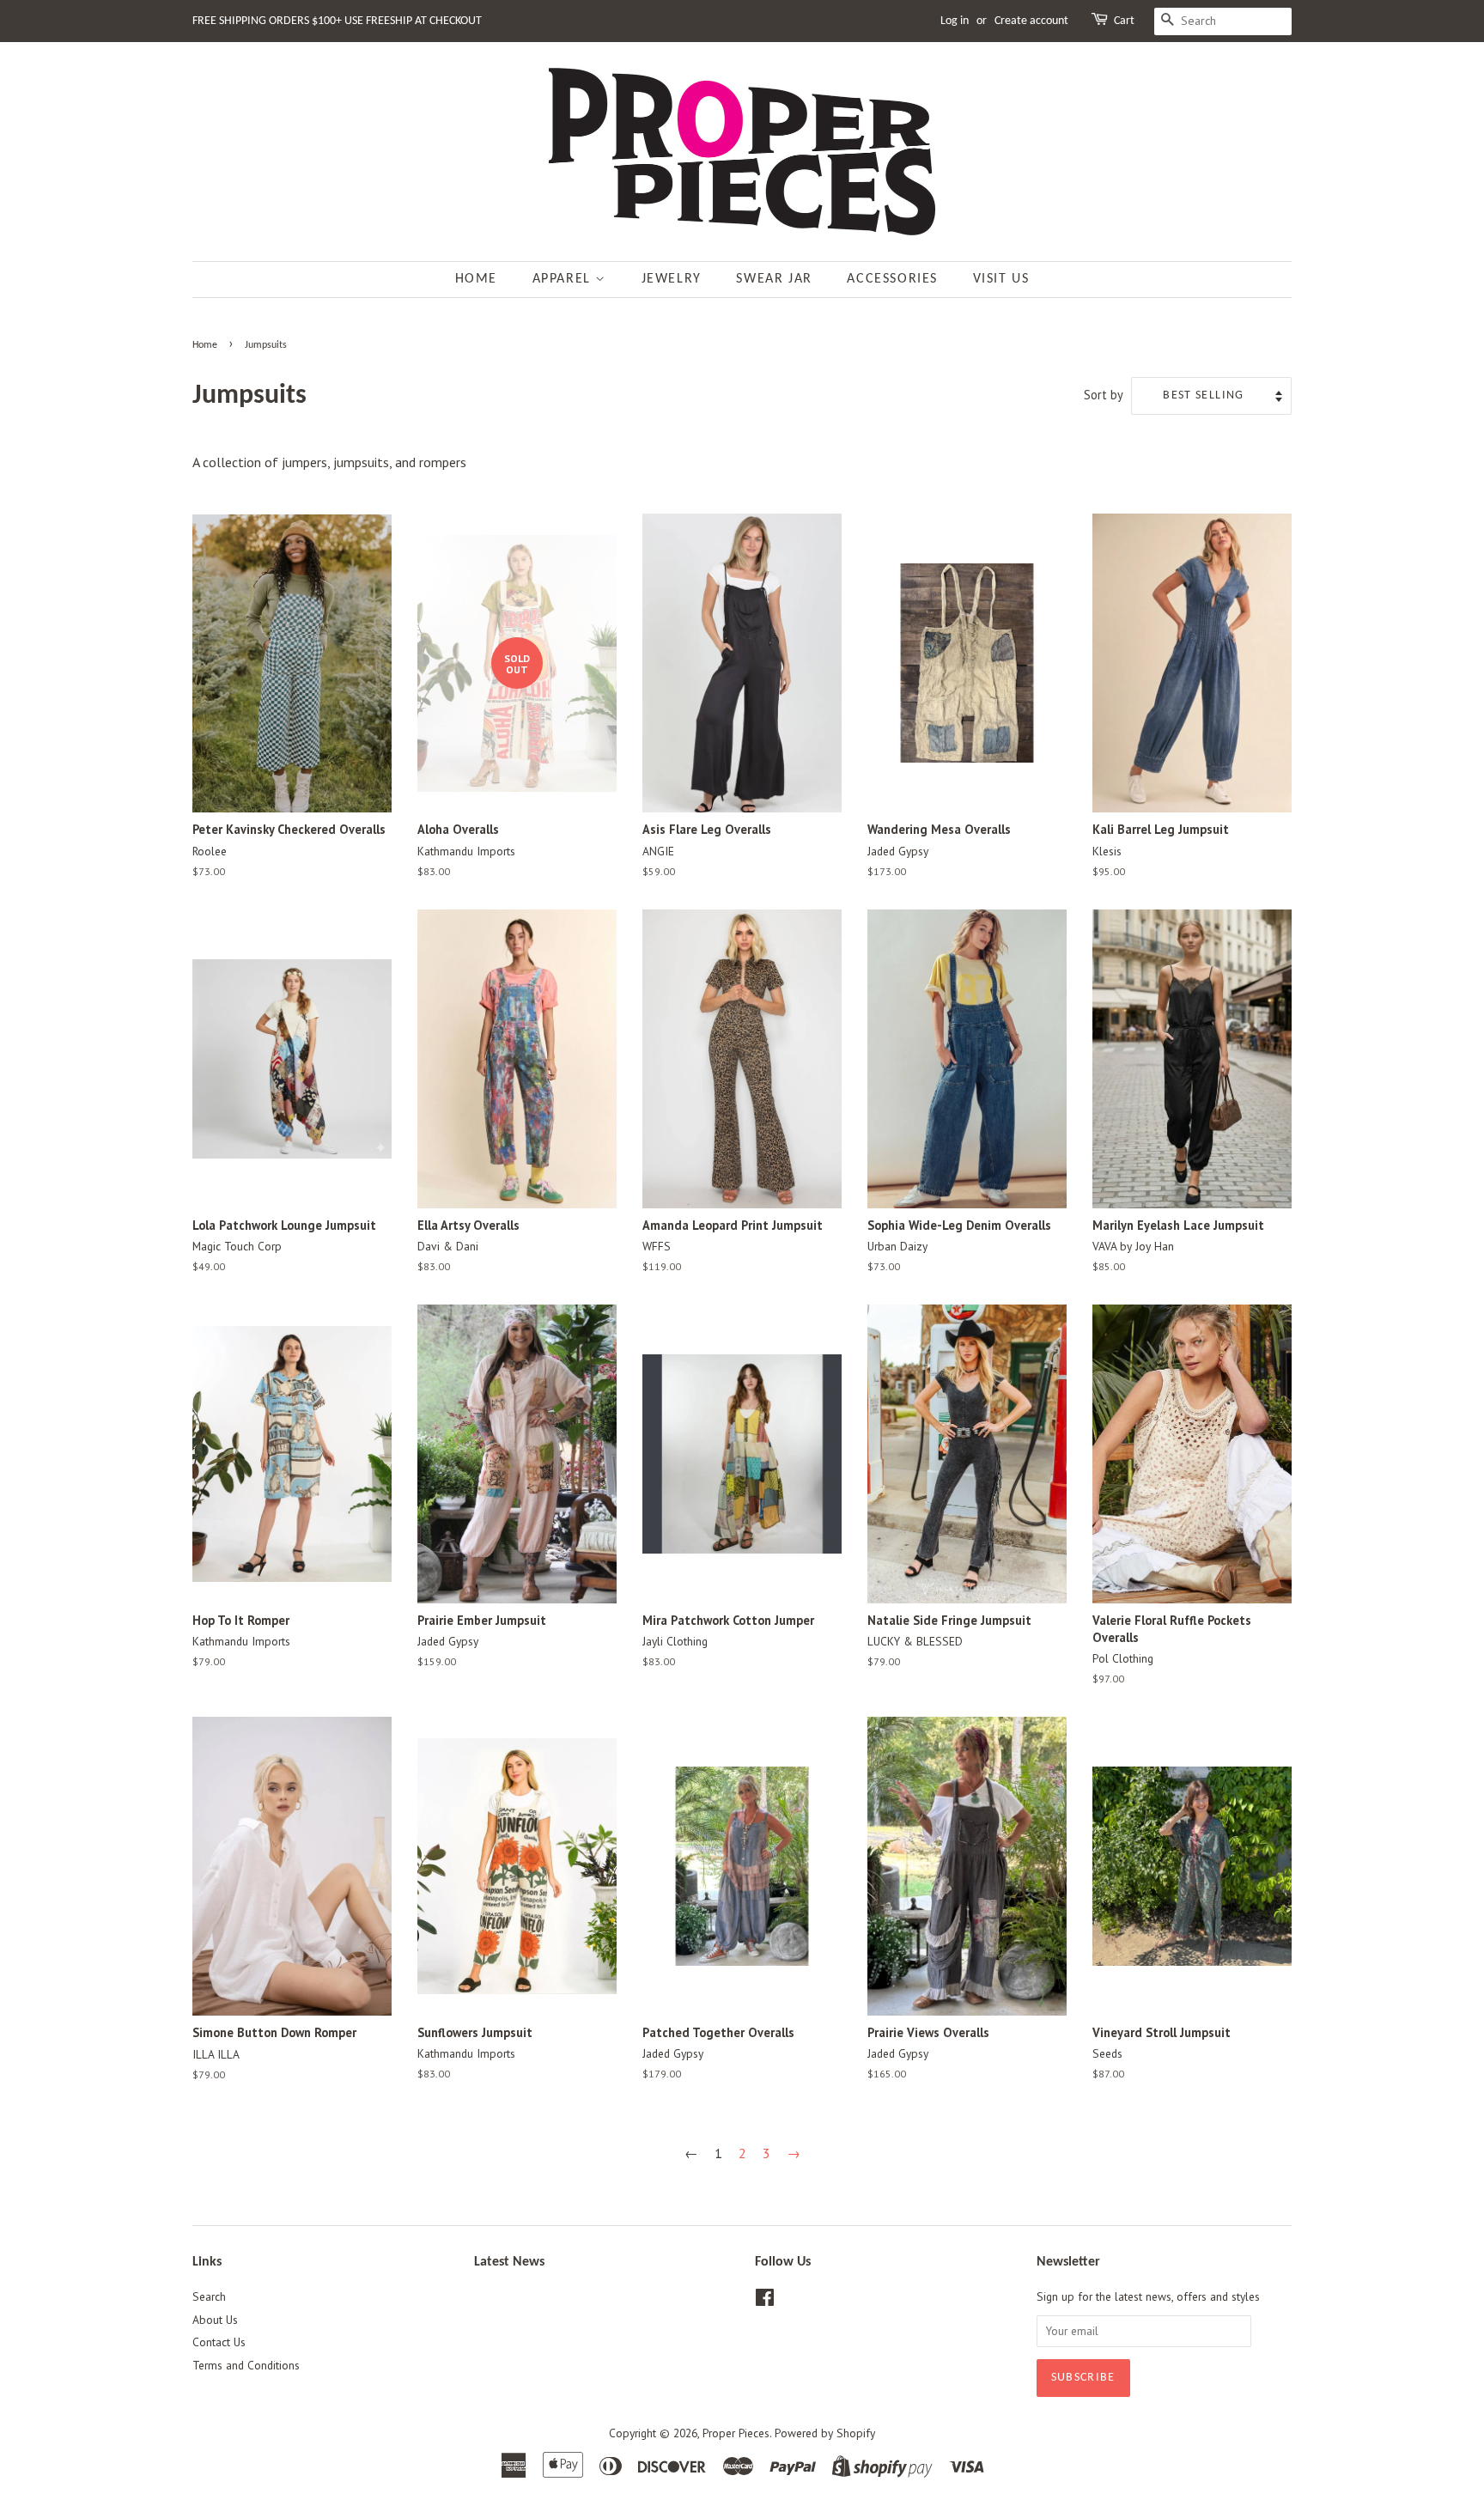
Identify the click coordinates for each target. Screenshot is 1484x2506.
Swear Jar (774, 279)
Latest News (509, 2262)
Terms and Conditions (246, 2365)
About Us (215, 2320)
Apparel (564, 279)
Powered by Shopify (825, 2433)
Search (209, 2296)
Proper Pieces (736, 2433)
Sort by (1104, 395)
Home (476, 279)
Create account (1031, 21)
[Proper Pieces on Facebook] (765, 2301)
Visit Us (1001, 279)
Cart (1124, 21)
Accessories (892, 279)
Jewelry (672, 279)
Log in (955, 21)
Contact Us (219, 2342)
